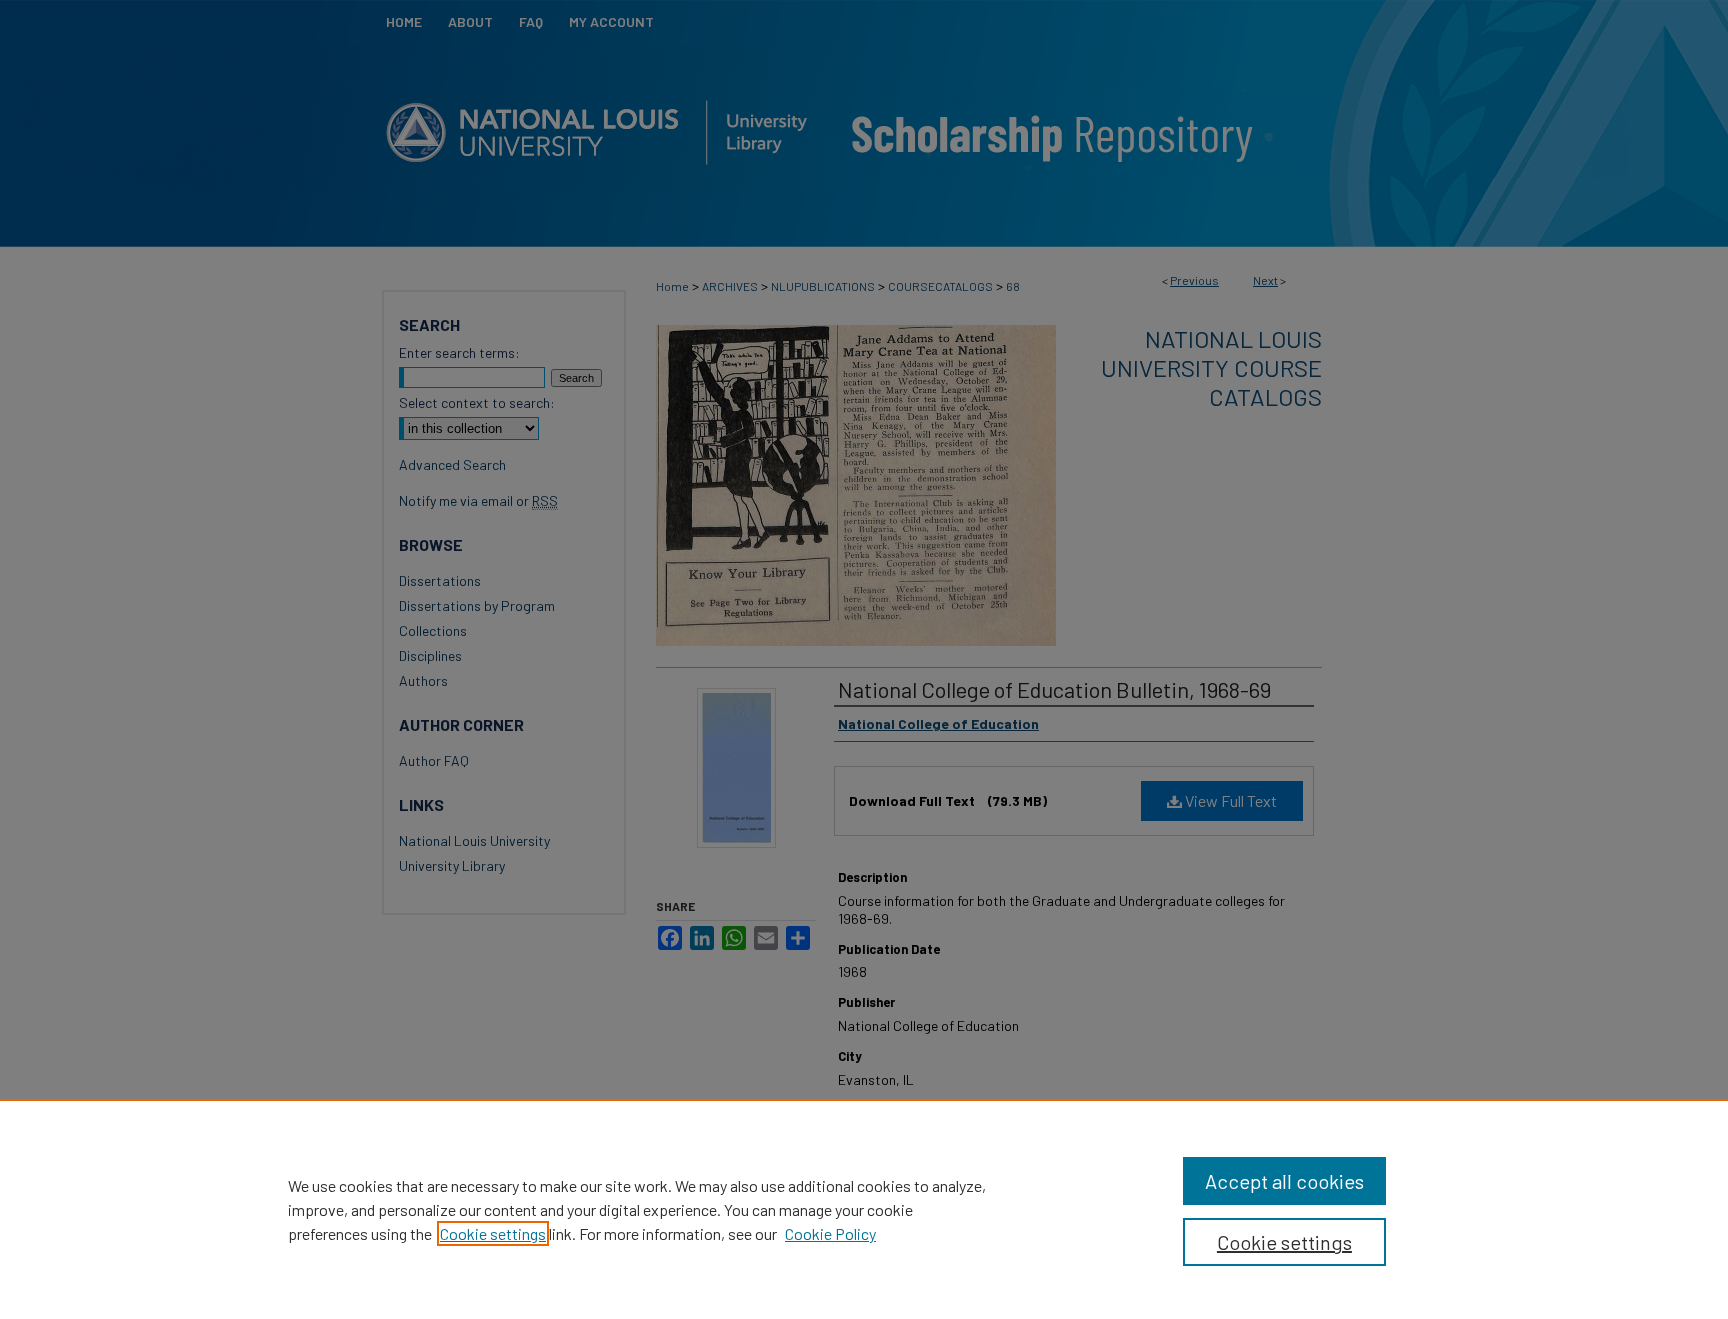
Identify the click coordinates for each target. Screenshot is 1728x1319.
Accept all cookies (1284, 1181)
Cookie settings (493, 1233)
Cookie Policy (830, 1233)
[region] (864, 1209)
